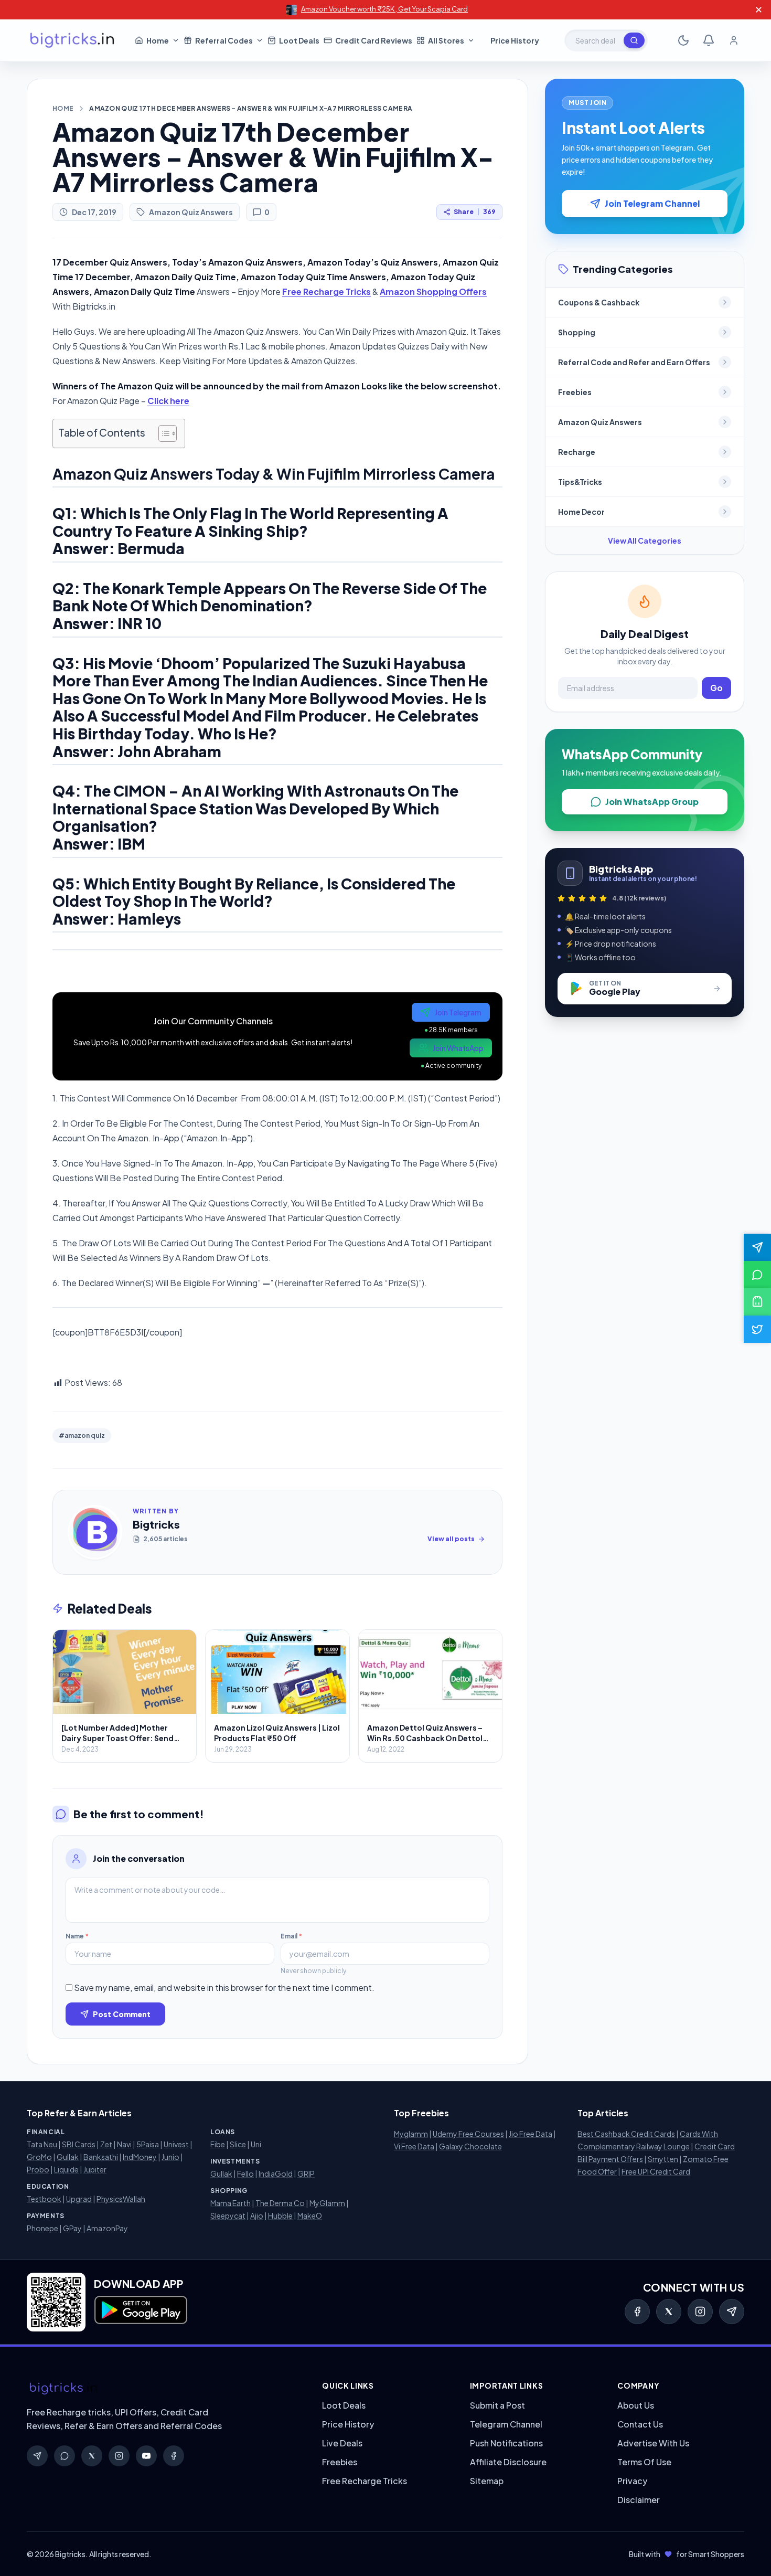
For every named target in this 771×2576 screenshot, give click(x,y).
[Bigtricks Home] (72, 40)
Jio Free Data (531, 2134)
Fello (245, 2174)
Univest (176, 2144)
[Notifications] (709, 40)
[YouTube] (146, 2456)
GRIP (306, 2174)
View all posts (451, 1539)
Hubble (280, 2215)
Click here (168, 401)
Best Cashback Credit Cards (626, 2134)
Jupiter (95, 2169)
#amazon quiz (82, 1435)
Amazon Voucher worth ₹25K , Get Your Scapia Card (384, 9)
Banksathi (101, 2157)
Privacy (632, 2481)
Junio (170, 2157)
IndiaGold (276, 2174)
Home (63, 108)
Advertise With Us (653, 2443)
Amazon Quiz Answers (191, 212)
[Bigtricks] (164, 2389)
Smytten (663, 2159)
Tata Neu (42, 2144)
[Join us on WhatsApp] (757, 1275)
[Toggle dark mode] (683, 40)
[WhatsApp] (65, 2456)
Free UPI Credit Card (656, 2171)
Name (77, 1936)
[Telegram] (732, 2312)
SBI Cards (79, 2144)
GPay (72, 2228)
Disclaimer (639, 2500)
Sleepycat (228, 2215)
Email (291, 1936)
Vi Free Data (414, 2146)
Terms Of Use (644, 2462)
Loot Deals (344, 2405)
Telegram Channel (506, 2424)
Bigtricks (156, 1524)
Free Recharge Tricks (326, 291)
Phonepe (42, 2228)
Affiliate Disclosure (508, 2462)
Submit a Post (497, 2405)
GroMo (39, 2157)
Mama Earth (231, 2203)
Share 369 (475, 212)
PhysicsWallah (121, 2199)
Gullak (68, 2157)
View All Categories (645, 540)
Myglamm (411, 2134)
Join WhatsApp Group (652, 802)
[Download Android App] (757, 1302)
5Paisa (148, 2144)
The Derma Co (280, 2203)
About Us (636, 2405)
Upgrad (79, 2199)
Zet (106, 2144)
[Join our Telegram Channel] (757, 1247)
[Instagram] (700, 2312)
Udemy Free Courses (468, 2134)
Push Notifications (506, 2443)
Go (716, 688)
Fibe (218, 2144)
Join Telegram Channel (652, 203)
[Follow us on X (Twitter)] (757, 1329)
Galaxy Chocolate (470, 2146)
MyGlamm (327, 2203)
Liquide (66, 2169)
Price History (348, 2424)
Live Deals (342, 2443)
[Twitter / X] (669, 2312)
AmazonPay (107, 2228)
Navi (124, 2144)
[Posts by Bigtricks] (95, 1532)
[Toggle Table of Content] (162, 433)
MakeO (310, 2215)
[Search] (634, 40)
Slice (238, 2144)
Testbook (44, 2199)
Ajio (257, 2215)
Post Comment (122, 2014)
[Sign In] (734, 40)
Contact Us (640, 2424)
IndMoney (140, 2157)
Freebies (340, 2462)
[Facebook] (637, 2312)
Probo (38, 2169)
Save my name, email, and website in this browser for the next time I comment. (224, 1987)
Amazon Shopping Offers (433, 291)
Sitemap (487, 2481)
